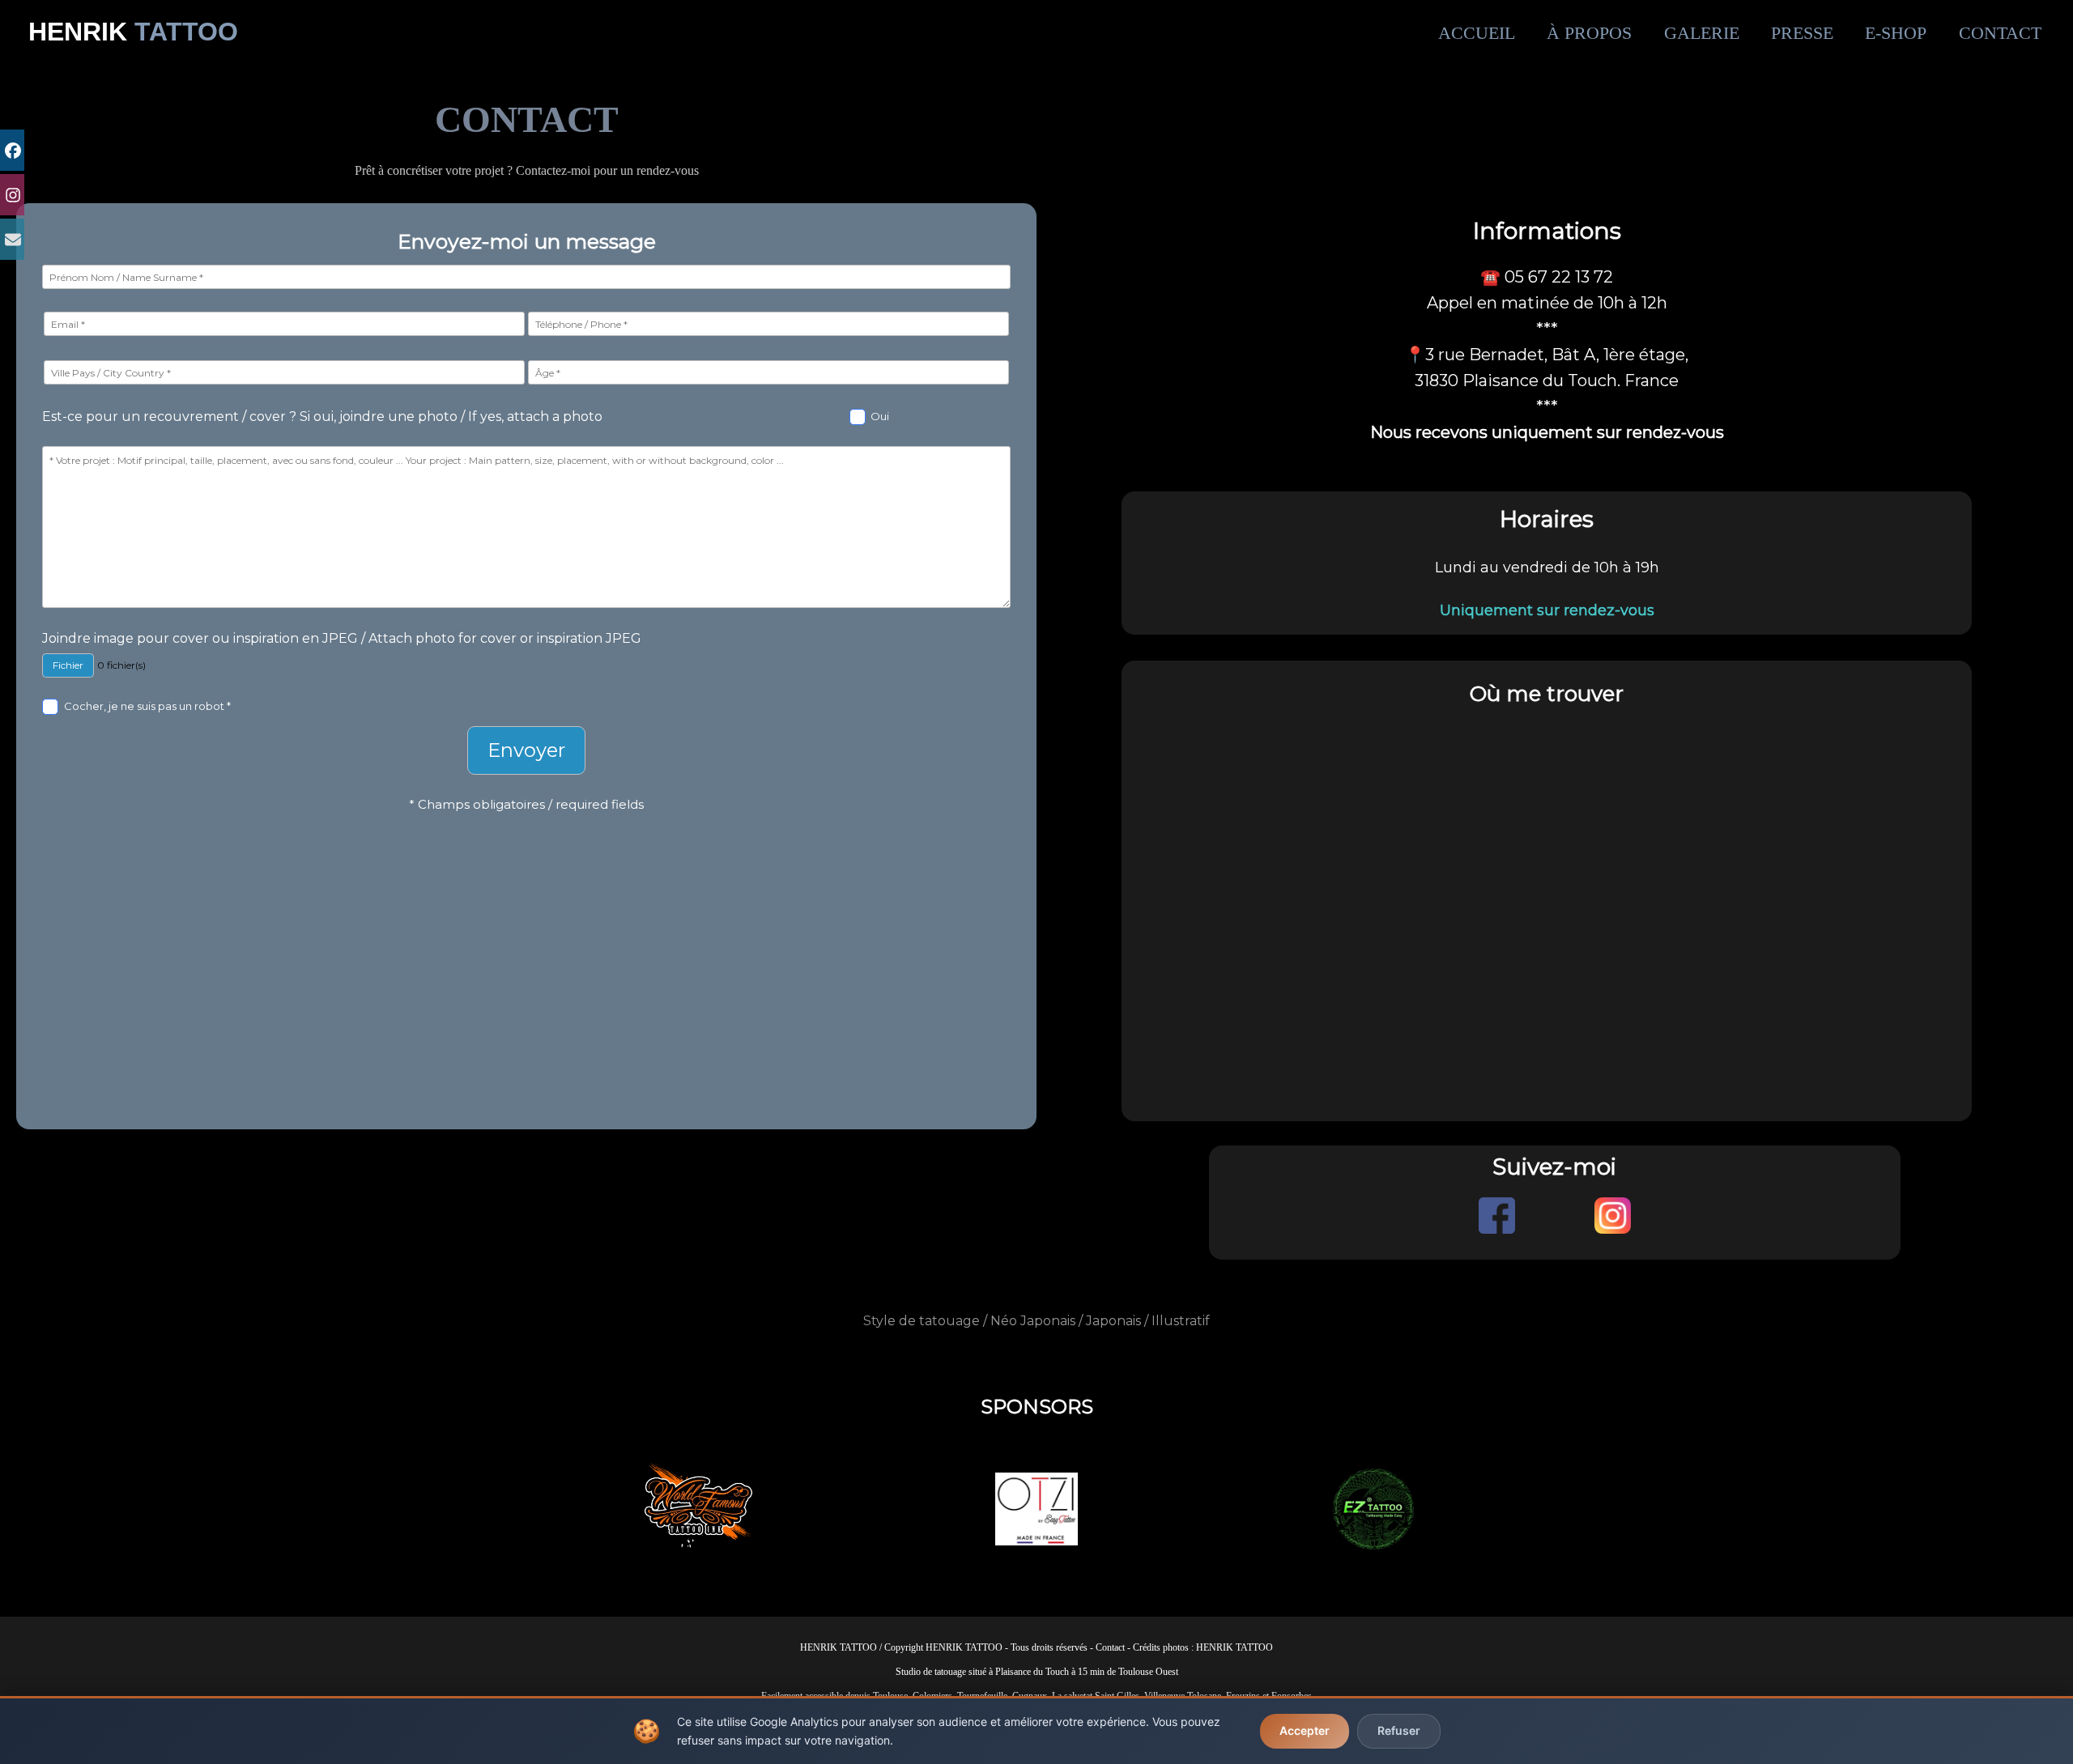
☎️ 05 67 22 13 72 (1547, 277)
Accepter (1305, 1730)
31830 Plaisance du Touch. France (1547, 380)
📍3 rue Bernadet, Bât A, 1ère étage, (1547, 355)
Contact (1110, 1647)
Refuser (1399, 1730)
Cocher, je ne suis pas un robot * (147, 706)
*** (1547, 406)
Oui (880, 416)
